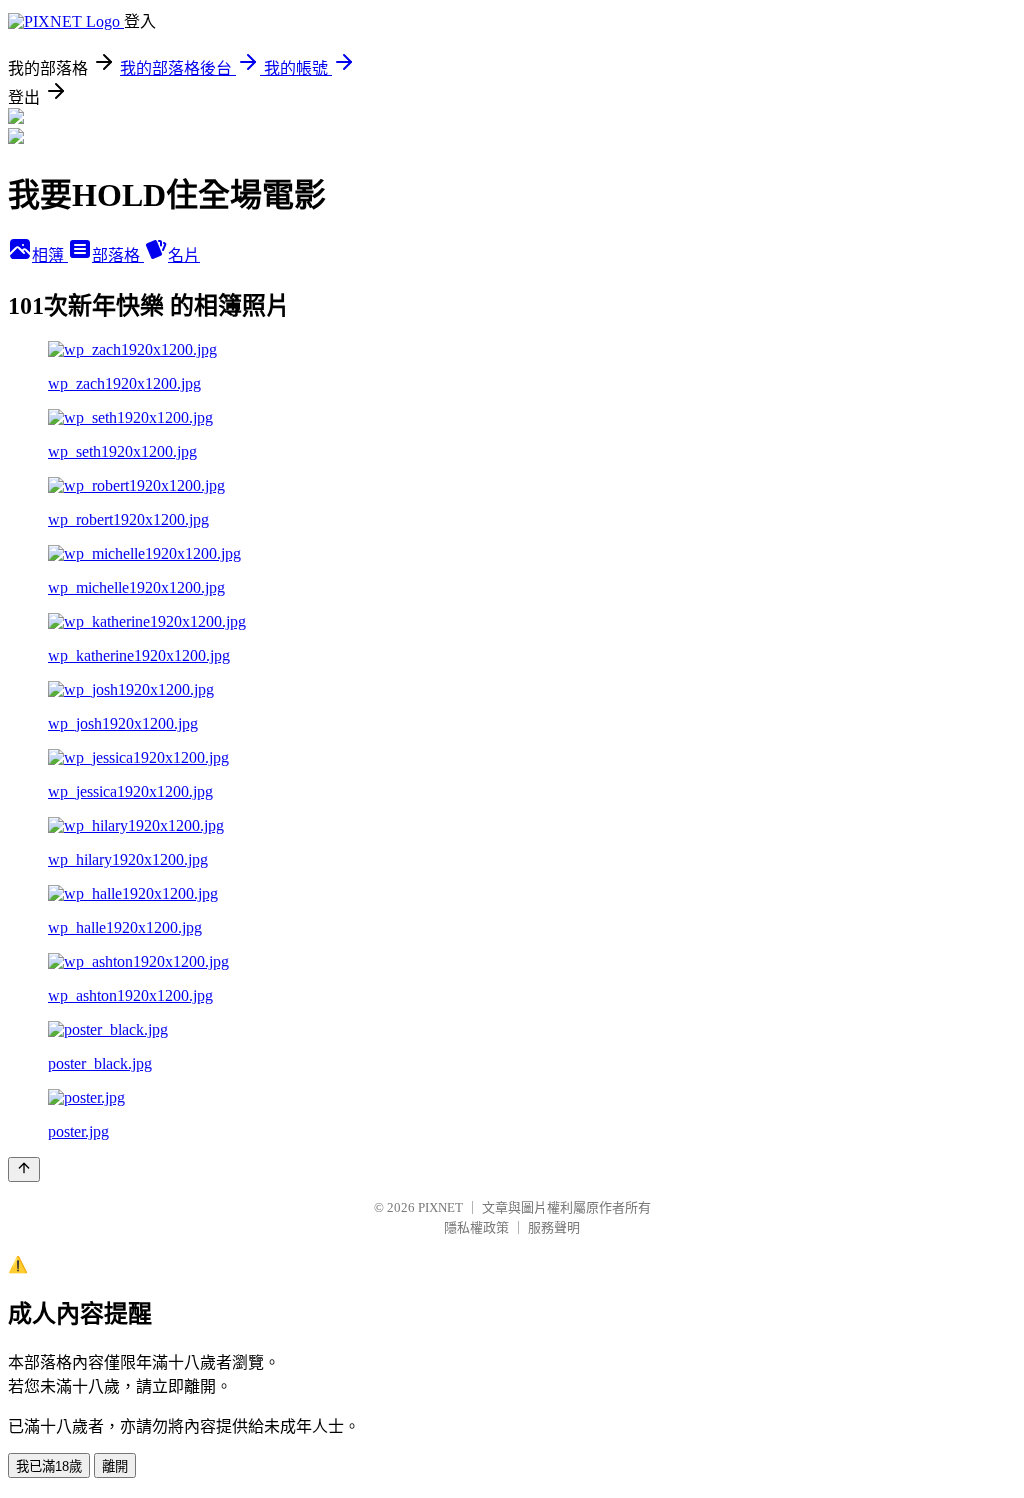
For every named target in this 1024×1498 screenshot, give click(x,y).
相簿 (50, 255)
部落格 (118, 255)
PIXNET (440, 1207)
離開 (115, 1466)
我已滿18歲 (49, 1466)
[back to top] (24, 1169)
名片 (184, 255)
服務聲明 (554, 1227)
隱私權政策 (476, 1227)
